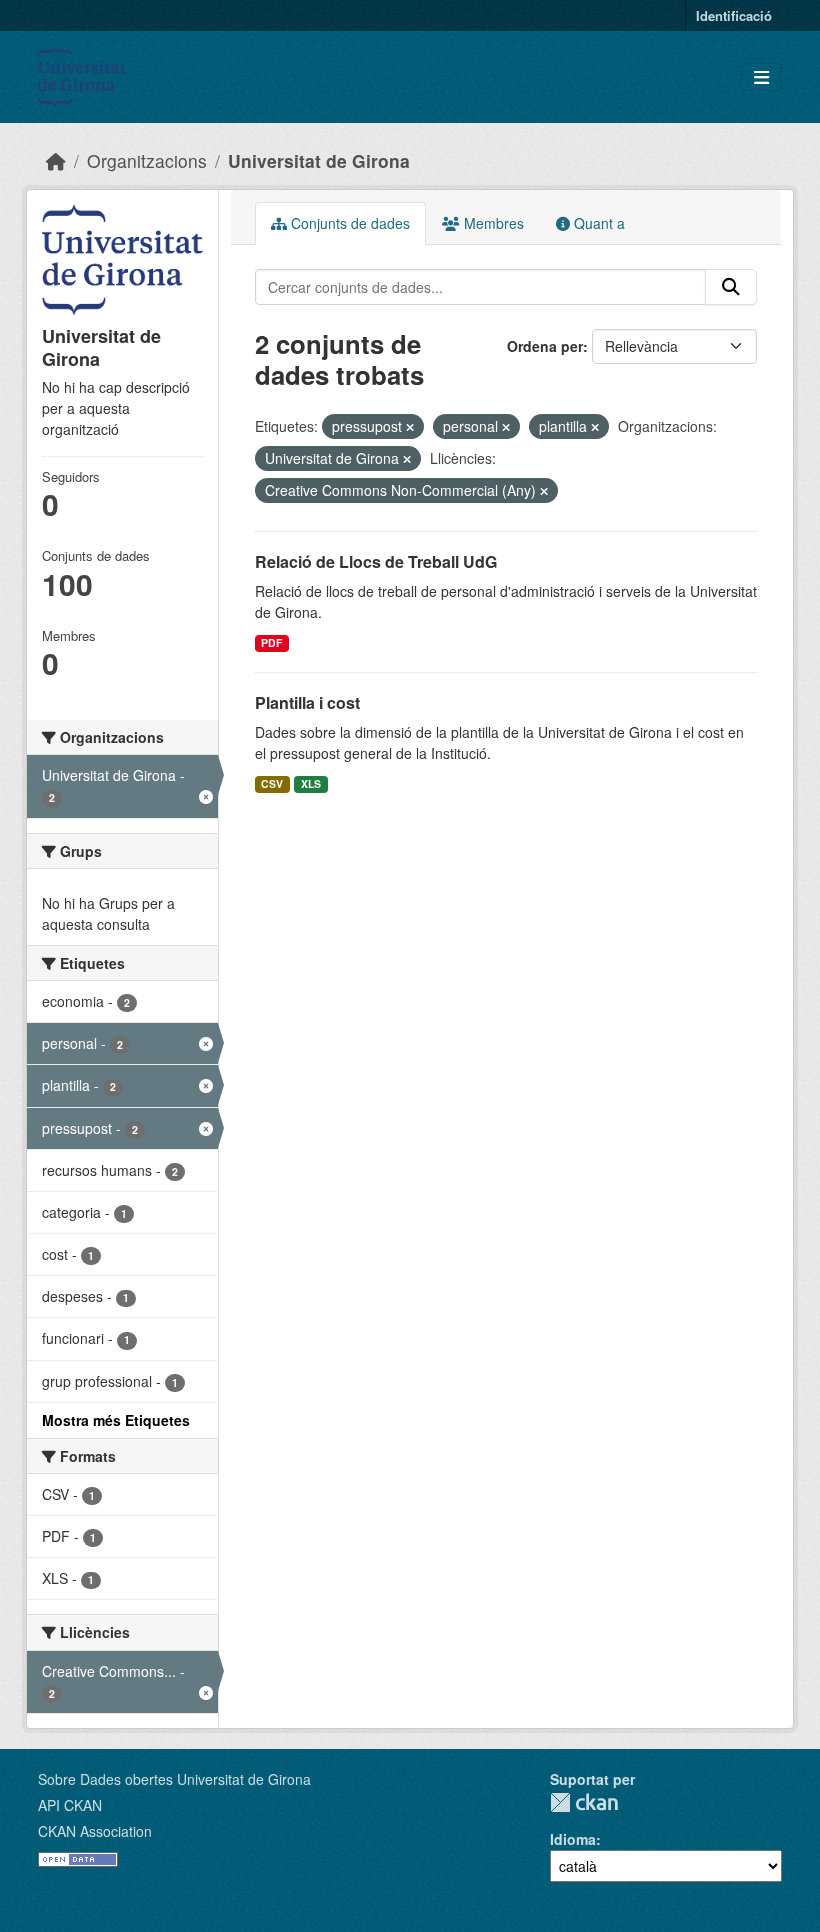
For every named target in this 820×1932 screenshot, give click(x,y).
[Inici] (56, 160)
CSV (272, 783)
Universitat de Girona (319, 160)
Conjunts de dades (348, 223)
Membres (492, 223)
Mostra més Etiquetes (116, 1420)
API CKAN (70, 1805)
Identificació (734, 15)
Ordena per (545, 346)
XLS (311, 783)
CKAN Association (95, 1831)
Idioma (573, 1839)
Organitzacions (147, 160)
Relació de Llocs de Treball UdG (376, 561)
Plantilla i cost (307, 702)
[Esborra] (410, 427)
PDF (271, 642)
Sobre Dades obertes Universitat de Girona (174, 1779)
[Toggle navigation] (761, 77)
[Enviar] (731, 287)
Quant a (597, 223)
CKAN (584, 1802)
